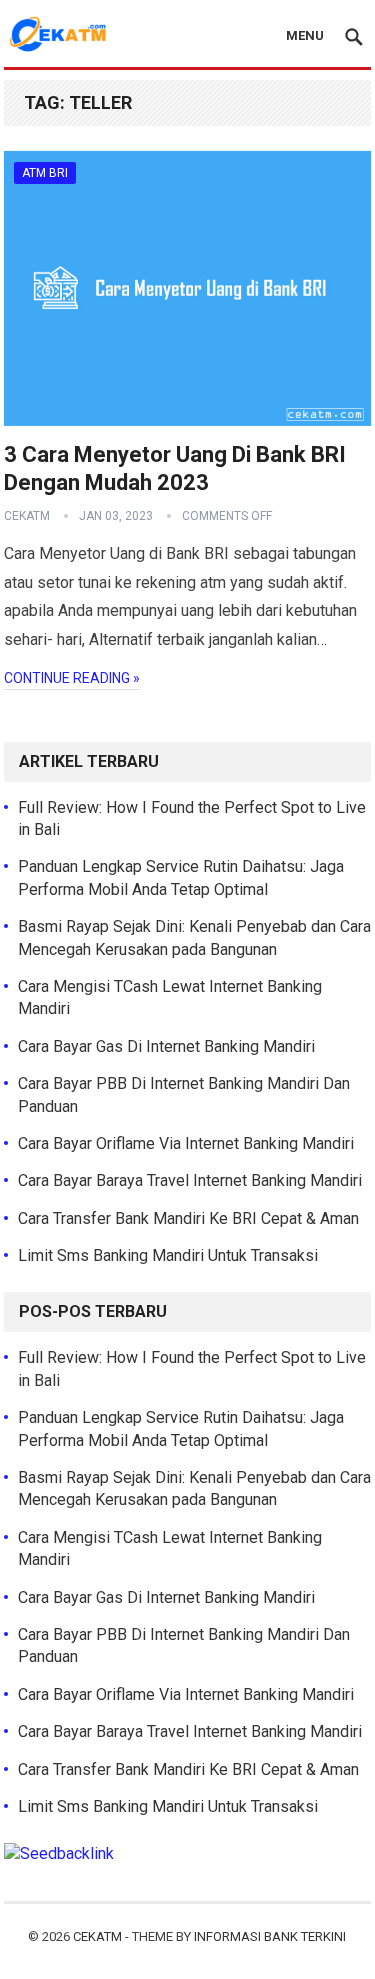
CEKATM (97, 1936)
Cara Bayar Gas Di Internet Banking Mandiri (166, 1046)
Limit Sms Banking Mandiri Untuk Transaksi (168, 1255)
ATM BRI (45, 173)
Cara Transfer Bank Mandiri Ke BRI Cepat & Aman (188, 1218)
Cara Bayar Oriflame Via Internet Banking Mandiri (186, 1143)
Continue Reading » (72, 678)
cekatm (27, 516)
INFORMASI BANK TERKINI (270, 1936)
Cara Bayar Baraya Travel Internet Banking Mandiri (190, 1180)
